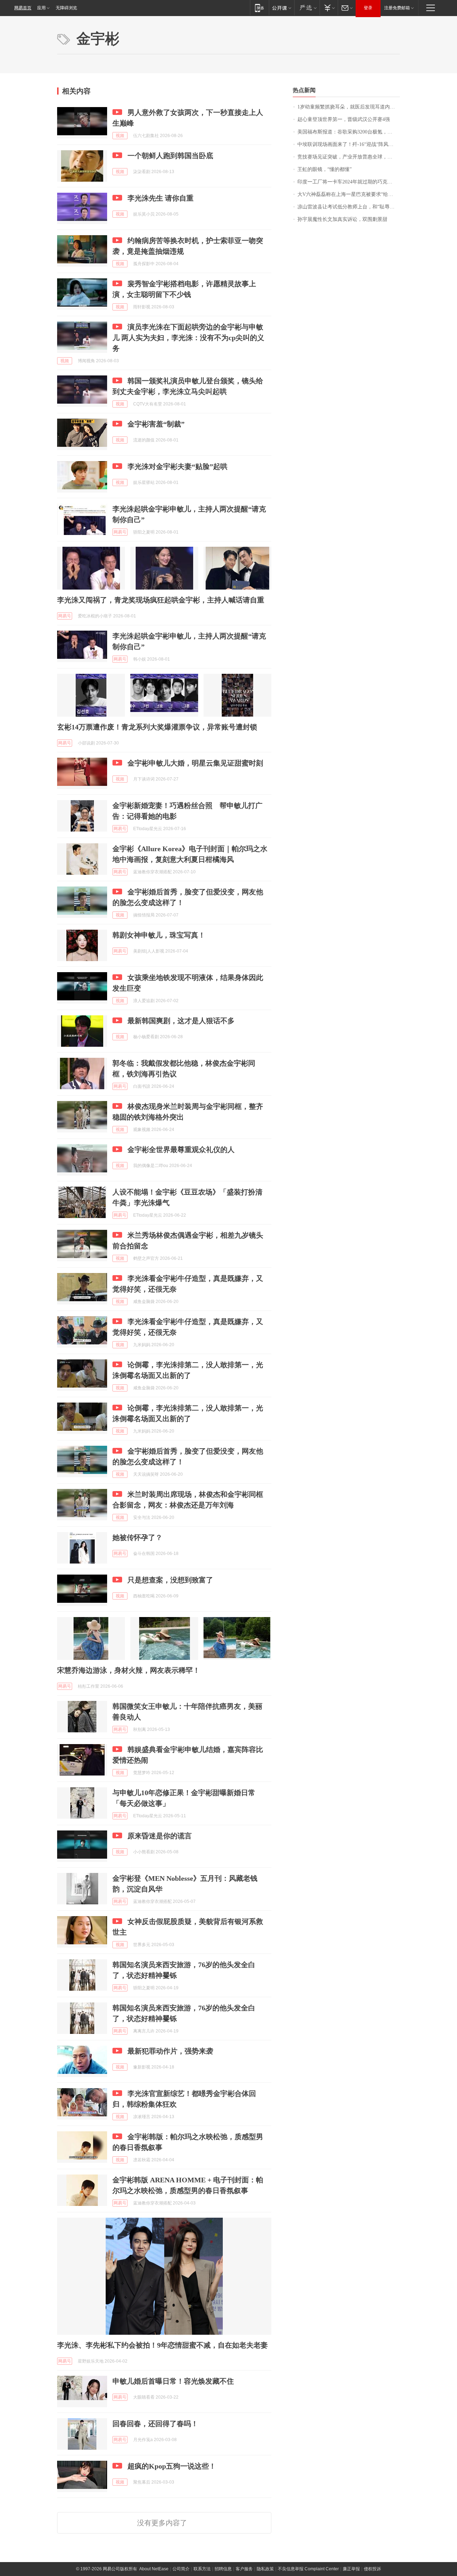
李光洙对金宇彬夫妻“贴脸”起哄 (177, 466)
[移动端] (259, 8)
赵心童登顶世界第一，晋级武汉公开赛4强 (344, 119)
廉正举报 (351, 2569)
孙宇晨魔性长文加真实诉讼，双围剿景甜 (342, 219)
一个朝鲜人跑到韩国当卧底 (170, 156)
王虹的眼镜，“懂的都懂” (325, 169)
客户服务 (244, 2569)
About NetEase (154, 2569)
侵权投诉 (372, 2569)
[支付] (329, 8)
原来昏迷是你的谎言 (160, 1836)
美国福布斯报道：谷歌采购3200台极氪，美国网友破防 (349, 132)
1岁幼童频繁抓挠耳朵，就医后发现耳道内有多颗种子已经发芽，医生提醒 (349, 107)
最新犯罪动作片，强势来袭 (170, 2051)
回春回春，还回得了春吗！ (155, 2424)
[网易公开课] (282, 8)
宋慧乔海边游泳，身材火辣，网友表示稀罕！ (129, 1670)
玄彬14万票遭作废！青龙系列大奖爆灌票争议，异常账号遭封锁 (157, 727)
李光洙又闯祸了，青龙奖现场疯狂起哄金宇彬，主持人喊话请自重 (161, 600)
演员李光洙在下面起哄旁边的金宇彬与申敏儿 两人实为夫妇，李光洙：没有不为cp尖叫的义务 (188, 338)
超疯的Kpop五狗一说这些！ (172, 2466)
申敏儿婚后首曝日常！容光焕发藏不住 (173, 2381)
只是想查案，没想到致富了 (170, 1580)
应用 (41, 8)
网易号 (120, 532)
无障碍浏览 (66, 8)
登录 (368, 8)
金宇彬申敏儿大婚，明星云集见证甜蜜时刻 (195, 763)
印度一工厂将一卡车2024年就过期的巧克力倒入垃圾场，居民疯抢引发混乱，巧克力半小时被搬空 (349, 182)
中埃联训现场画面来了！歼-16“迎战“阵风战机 (348, 144)
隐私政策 (265, 2569)
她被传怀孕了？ (137, 1537)
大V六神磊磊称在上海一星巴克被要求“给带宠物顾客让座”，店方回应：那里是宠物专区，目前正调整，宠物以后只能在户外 (349, 194)
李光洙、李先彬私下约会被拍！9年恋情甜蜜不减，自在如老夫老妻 (162, 2345)
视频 (120, 136)
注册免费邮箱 (397, 8)
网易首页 (23, 8)
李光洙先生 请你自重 (160, 198)
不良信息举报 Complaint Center (308, 2569)
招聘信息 (223, 2569)
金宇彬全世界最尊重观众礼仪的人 (181, 1150)
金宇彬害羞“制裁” (156, 424)
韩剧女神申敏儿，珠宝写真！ (159, 935)
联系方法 (202, 2569)
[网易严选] (307, 8)
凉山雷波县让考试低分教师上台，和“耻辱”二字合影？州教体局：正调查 (349, 207)
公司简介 (181, 2569)
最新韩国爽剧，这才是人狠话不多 (181, 1021)
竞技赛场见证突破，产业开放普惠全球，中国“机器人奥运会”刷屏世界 (349, 157)
